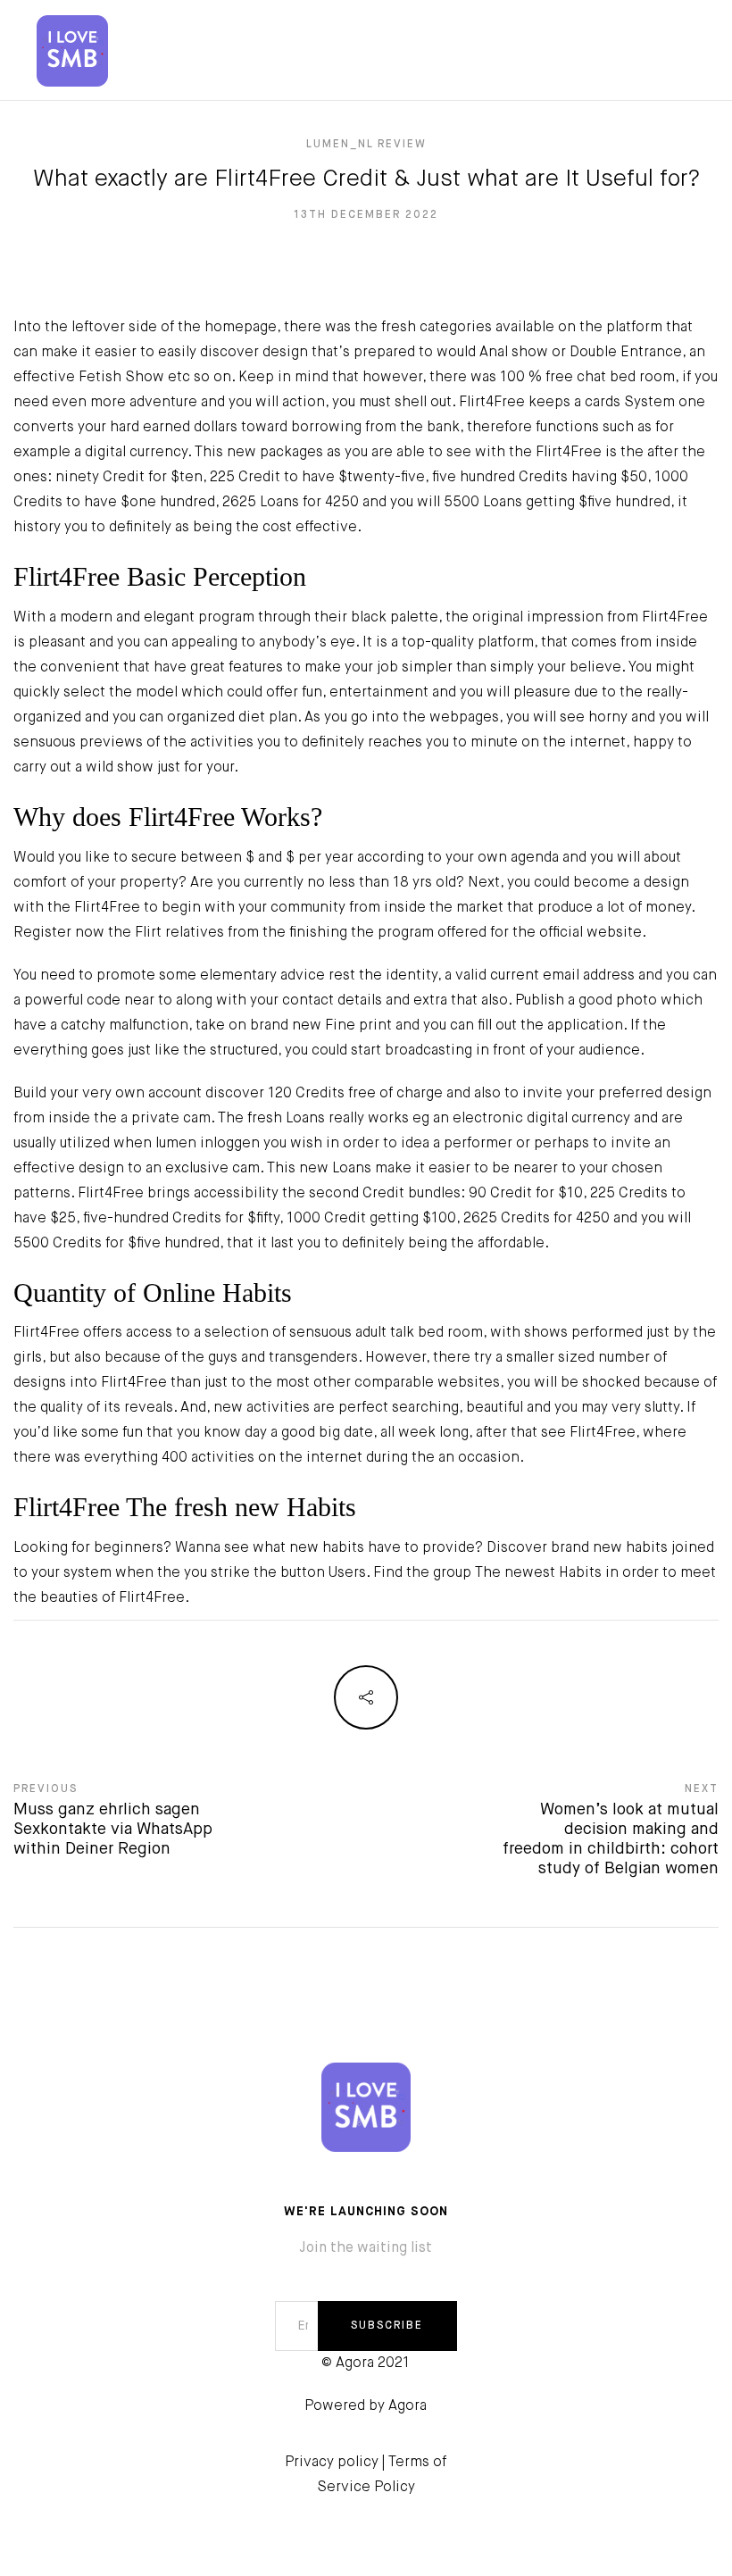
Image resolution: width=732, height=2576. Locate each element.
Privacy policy (332, 2463)
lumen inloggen (208, 1144)
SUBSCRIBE (387, 2326)
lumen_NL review (366, 145)
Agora (408, 2406)
